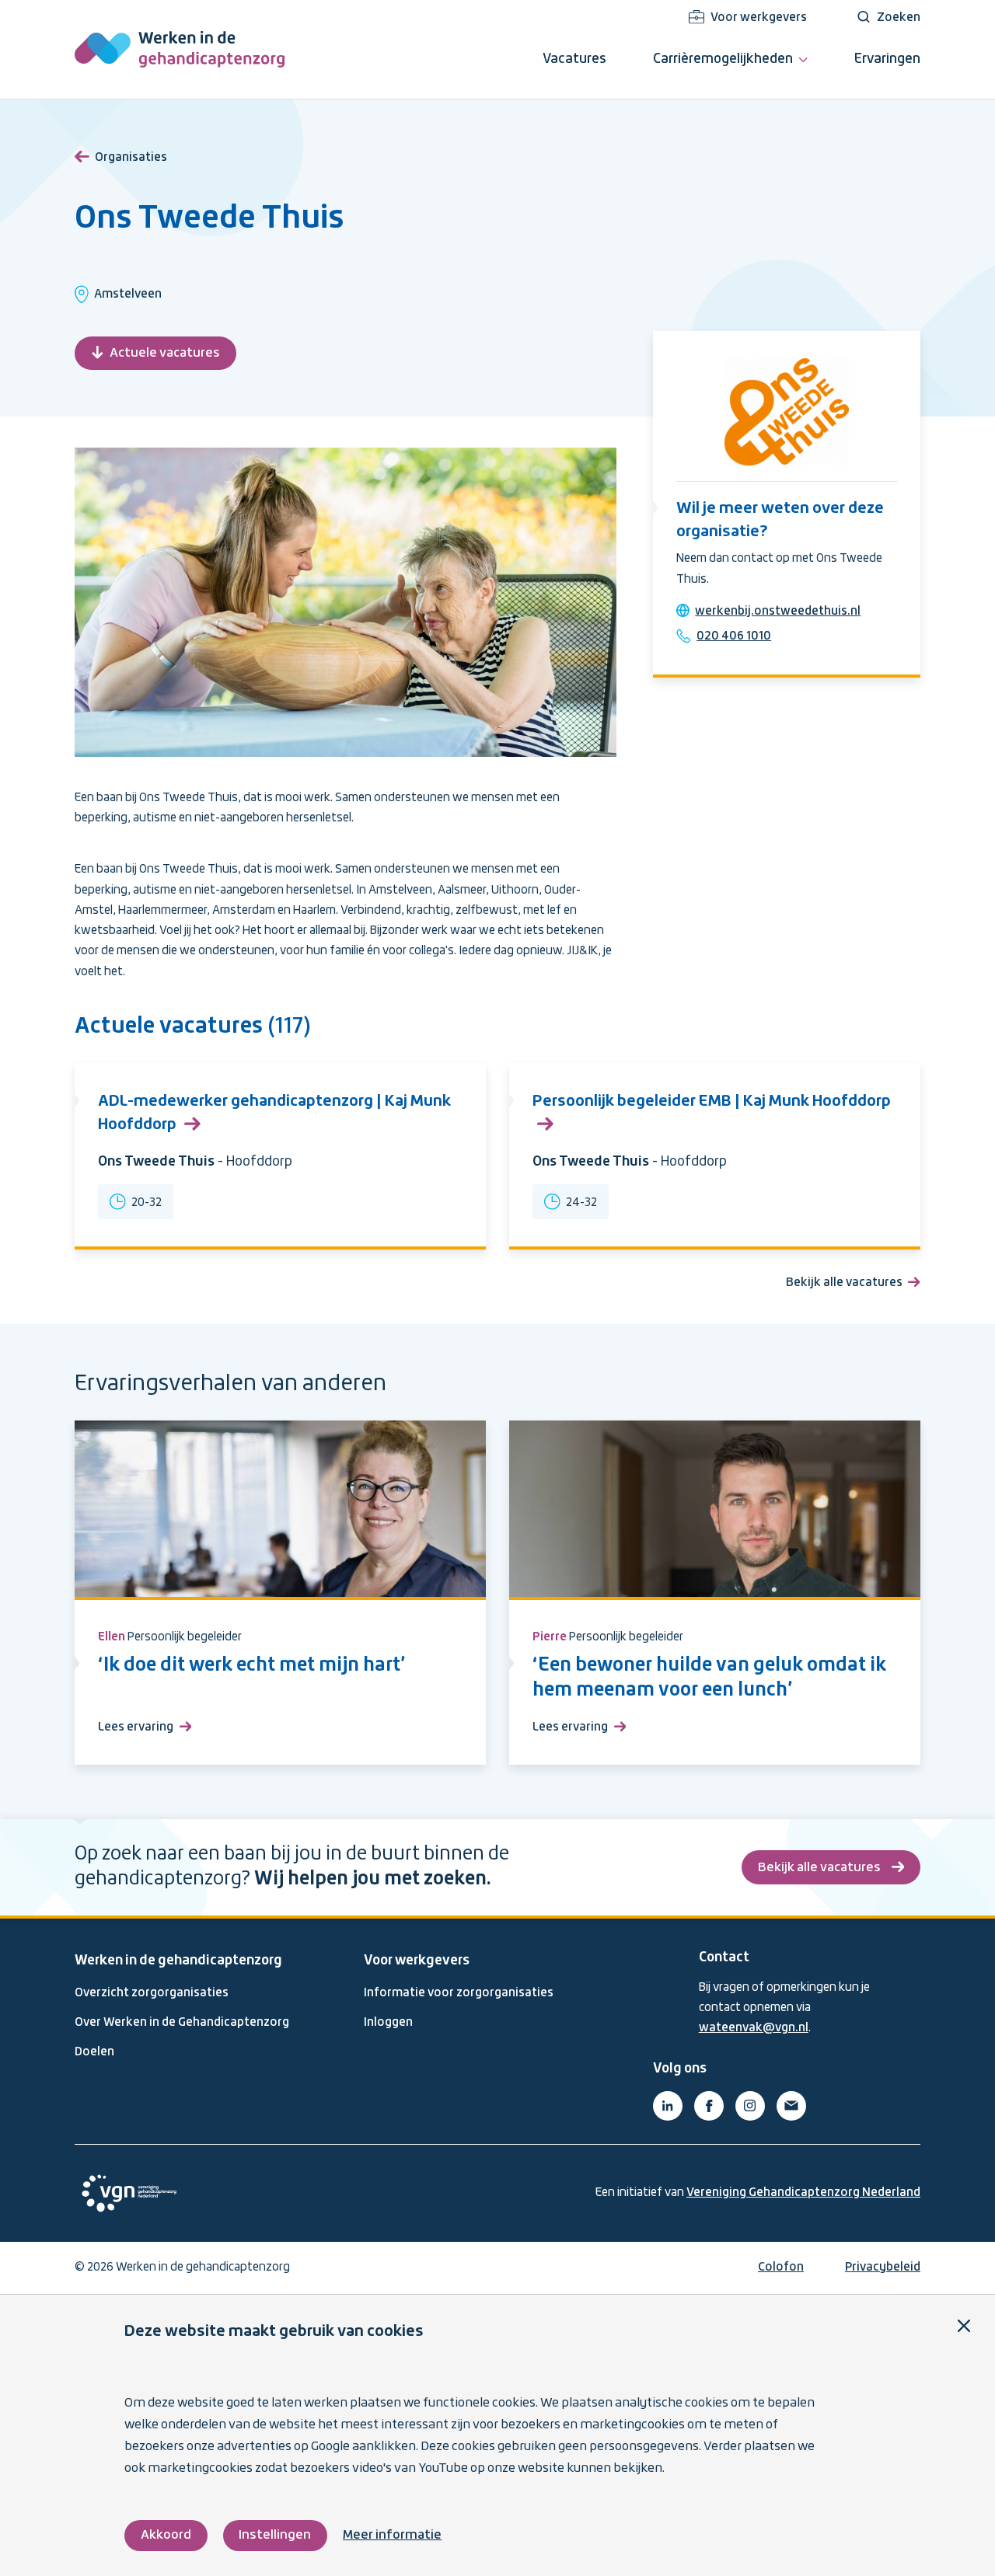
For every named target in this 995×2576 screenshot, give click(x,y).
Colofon (781, 2268)
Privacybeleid (883, 2268)
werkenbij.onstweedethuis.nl (778, 612)
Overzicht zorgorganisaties (152, 1993)
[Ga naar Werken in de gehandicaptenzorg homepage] (180, 49)
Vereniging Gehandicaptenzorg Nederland (803, 2193)
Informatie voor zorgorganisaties (459, 1993)
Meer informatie (392, 2535)
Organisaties (131, 158)
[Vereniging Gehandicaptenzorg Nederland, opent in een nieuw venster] (129, 2193)
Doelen (94, 2052)
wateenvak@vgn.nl (754, 2028)
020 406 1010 (734, 636)
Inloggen (388, 2023)
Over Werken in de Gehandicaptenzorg (182, 2023)
